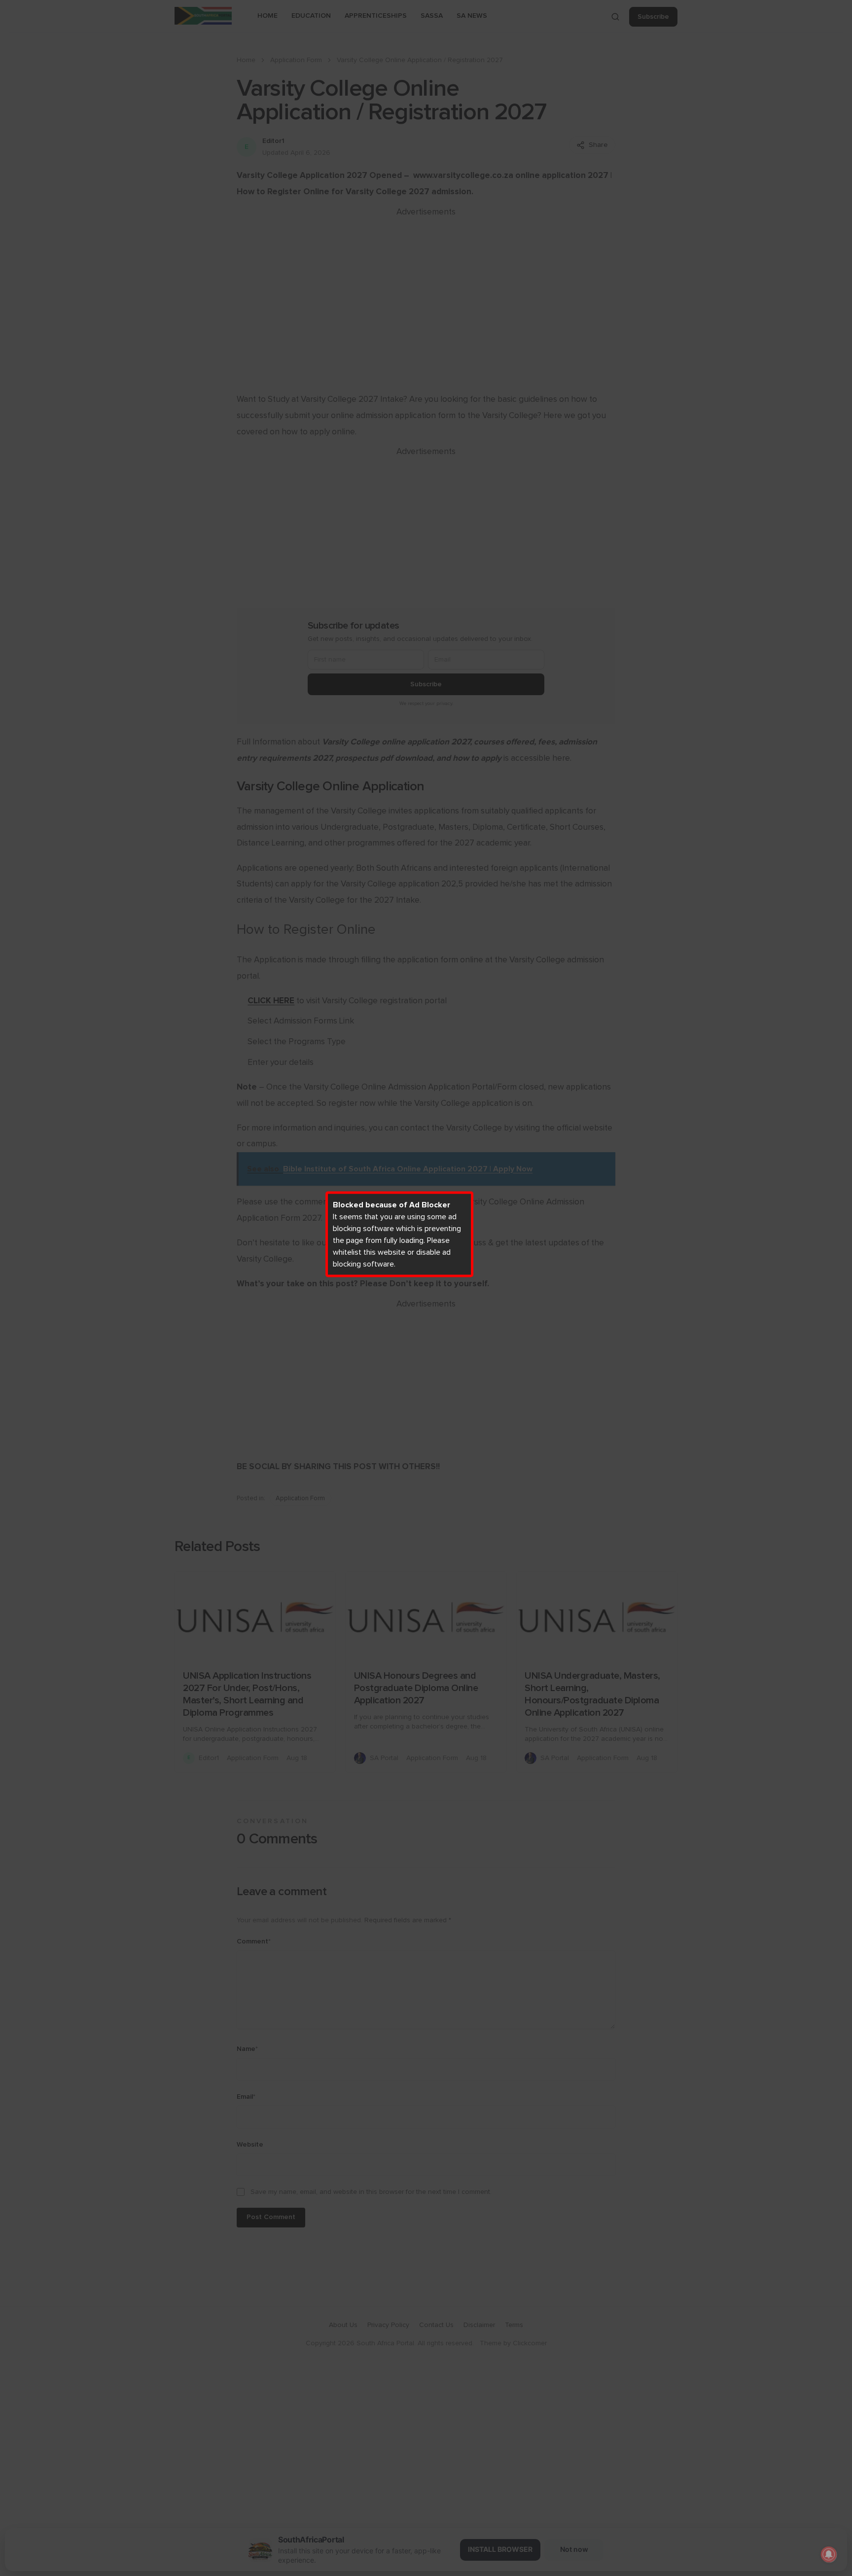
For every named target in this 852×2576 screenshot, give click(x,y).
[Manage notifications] (829, 2554)
